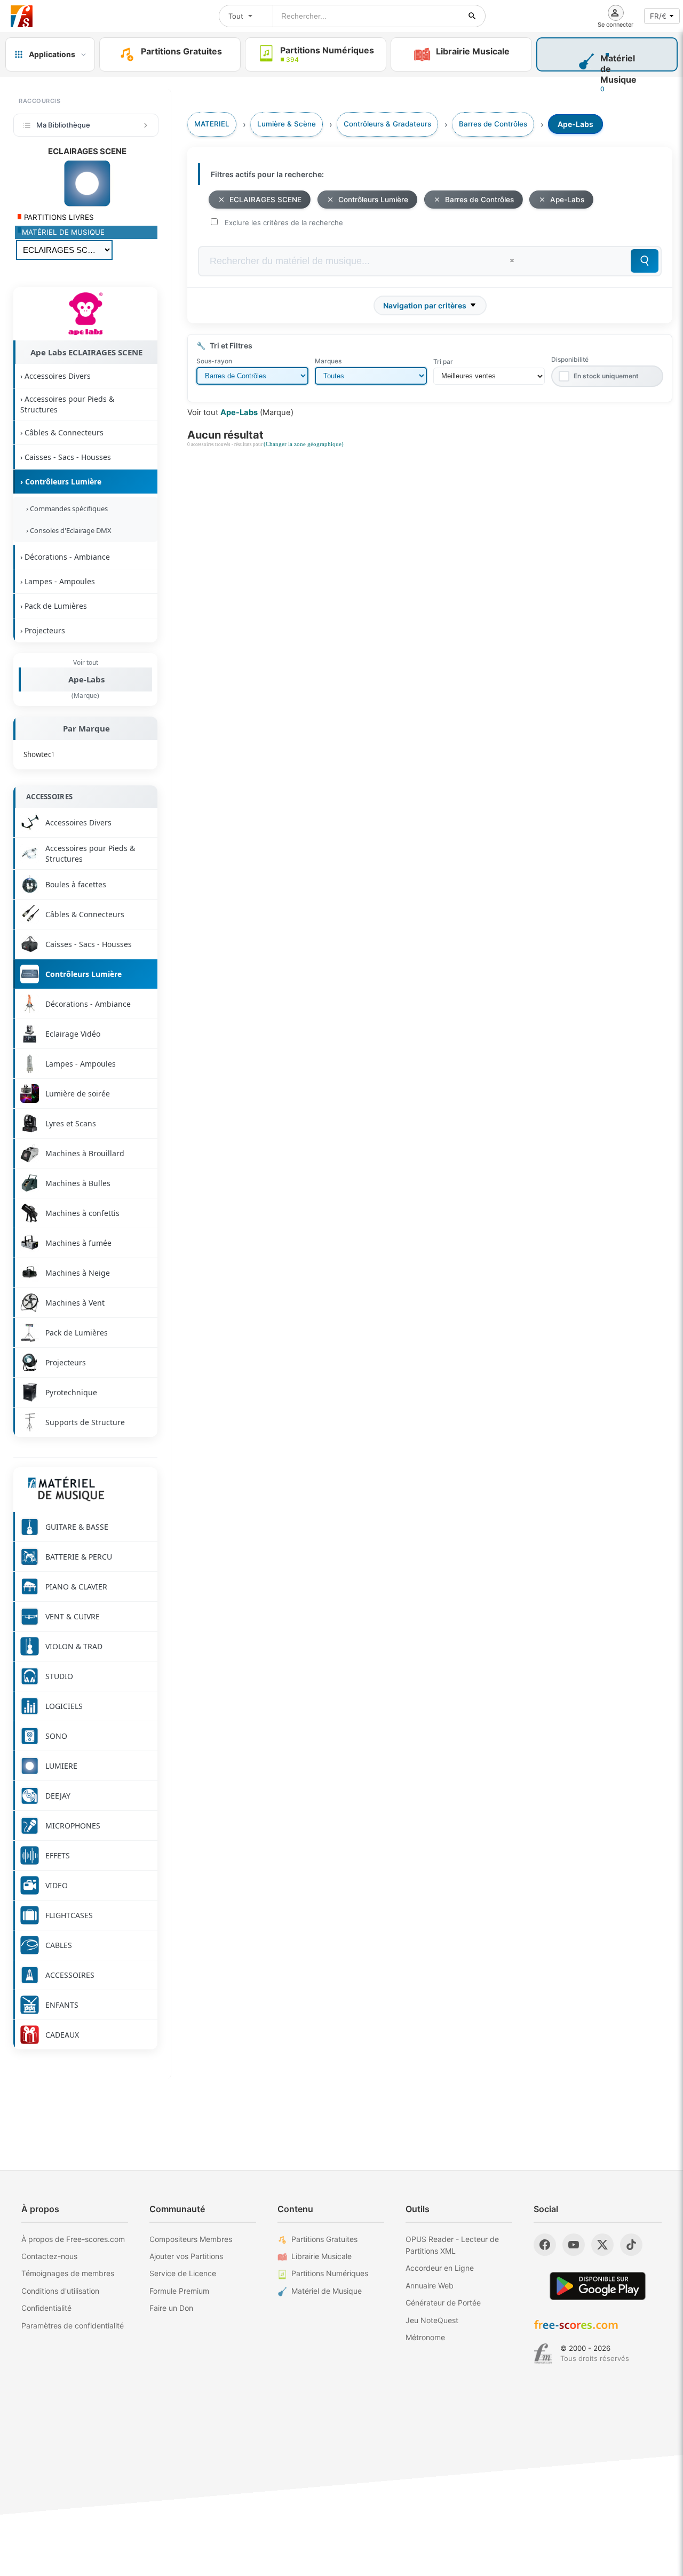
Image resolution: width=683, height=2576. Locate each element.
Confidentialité (46, 2308)
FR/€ (658, 16)
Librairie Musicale (321, 2256)
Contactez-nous (49, 2256)
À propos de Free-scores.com (73, 2239)
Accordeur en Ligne (440, 2268)
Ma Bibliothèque (63, 125)
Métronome (425, 2337)
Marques (328, 361)
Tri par (443, 361)
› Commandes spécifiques (65, 508)
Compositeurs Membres (191, 2239)
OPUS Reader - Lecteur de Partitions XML (452, 2245)
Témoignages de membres (68, 2273)
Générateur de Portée (443, 2303)
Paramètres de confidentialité (73, 2325)
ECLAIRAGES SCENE (265, 200)
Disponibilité (570, 359)
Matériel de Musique (327, 2291)
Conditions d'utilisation (60, 2291)
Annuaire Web (430, 2285)
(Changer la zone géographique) (304, 444)
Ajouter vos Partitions (186, 2256)
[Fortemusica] (543, 2354)
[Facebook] (545, 2245)
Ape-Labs (86, 679)
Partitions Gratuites (324, 2239)
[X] (602, 2245)
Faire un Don (171, 2308)
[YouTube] (574, 2245)
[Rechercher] (472, 16)
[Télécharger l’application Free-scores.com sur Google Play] (598, 2286)
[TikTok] (631, 2245)
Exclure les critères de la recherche (284, 222)
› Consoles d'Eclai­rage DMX (67, 530)
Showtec (39, 754)
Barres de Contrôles (479, 200)
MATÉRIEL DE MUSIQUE (63, 232)
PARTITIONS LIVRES (58, 217)
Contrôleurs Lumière (373, 200)
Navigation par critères (425, 305)
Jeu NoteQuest (432, 2320)
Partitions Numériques (330, 2273)
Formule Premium (179, 2291)
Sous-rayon (214, 361)
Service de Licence (183, 2273)
